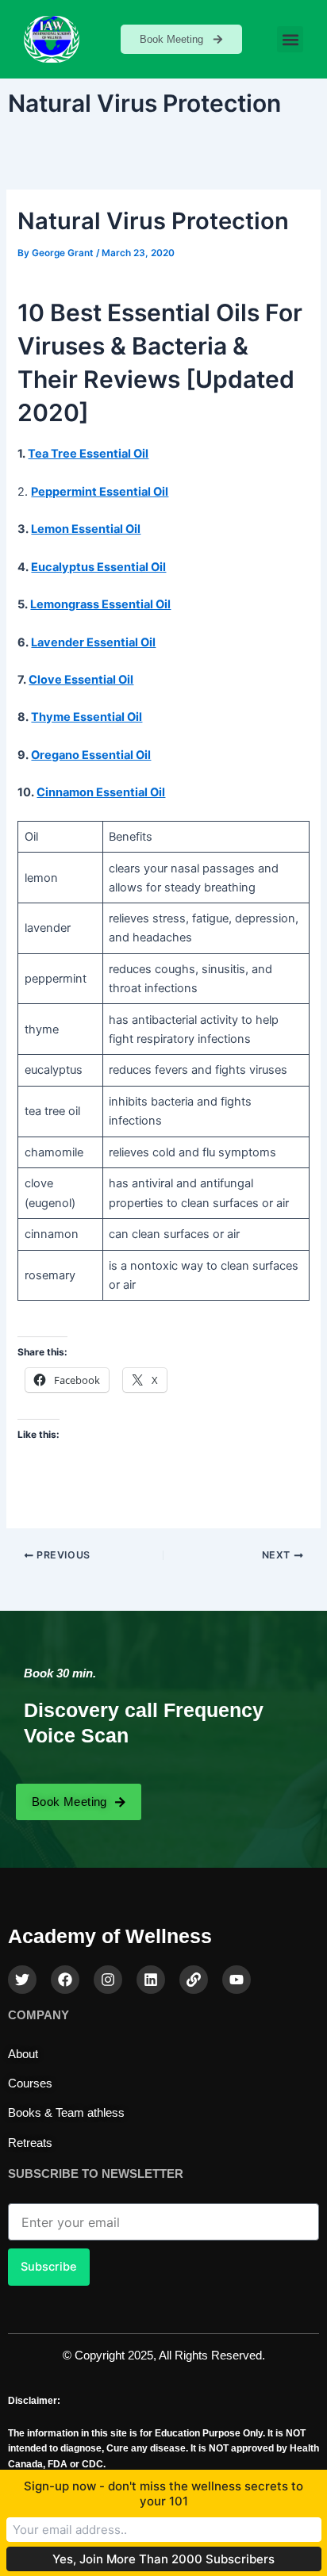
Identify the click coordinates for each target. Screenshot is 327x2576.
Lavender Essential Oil (93, 642)
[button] (290, 39)
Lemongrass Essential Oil (100, 604)
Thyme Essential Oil (87, 717)
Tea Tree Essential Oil (88, 454)
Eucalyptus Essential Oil (98, 567)
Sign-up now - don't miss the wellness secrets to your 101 (163, 2494)
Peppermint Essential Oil (100, 492)
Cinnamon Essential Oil (101, 792)
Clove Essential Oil (81, 680)
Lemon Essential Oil (86, 529)
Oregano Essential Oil (91, 755)
